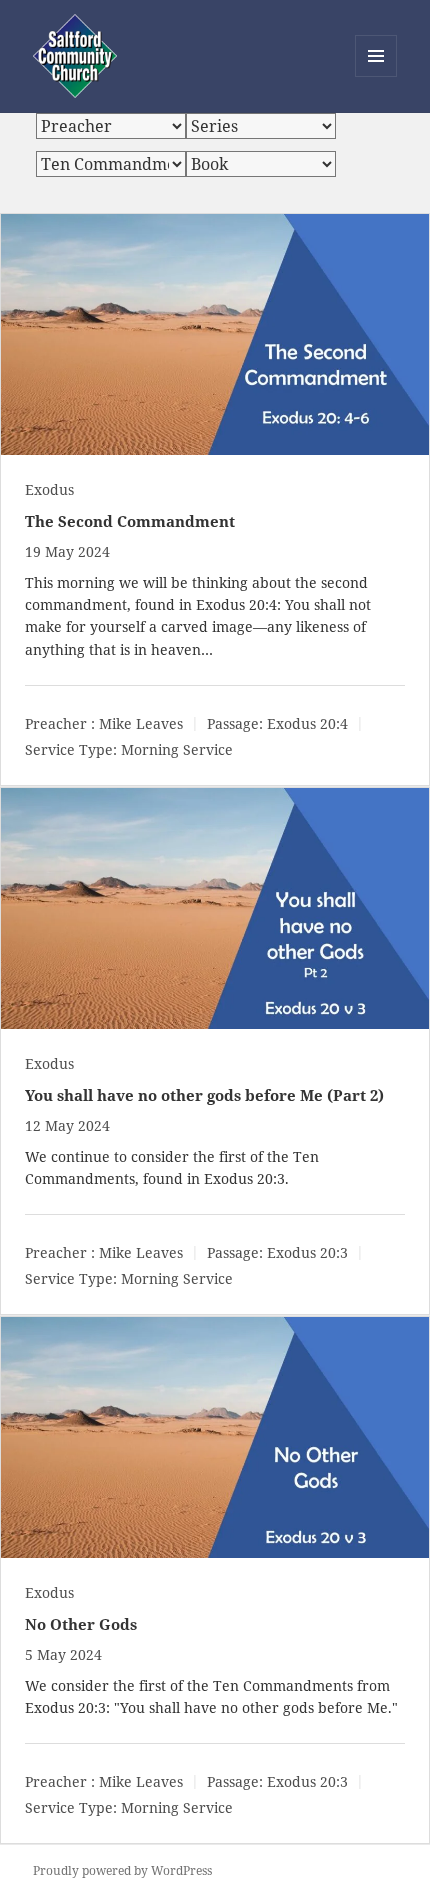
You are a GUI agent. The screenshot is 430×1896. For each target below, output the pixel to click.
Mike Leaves (141, 723)
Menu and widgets (376, 76)
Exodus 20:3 (244, 1178)
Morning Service (177, 749)
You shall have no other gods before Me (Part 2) (204, 1095)
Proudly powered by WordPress (122, 1870)
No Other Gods (81, 1624)
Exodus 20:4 (236, 604)
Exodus (49, 489)
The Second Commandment (130, 521)
